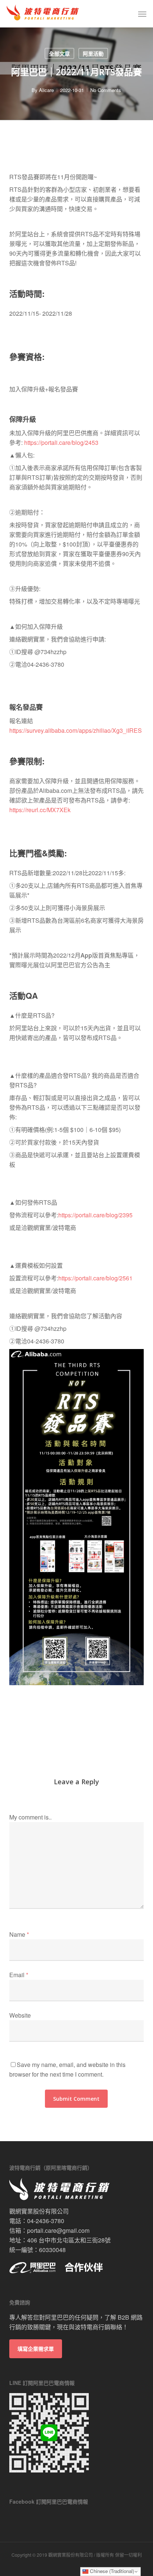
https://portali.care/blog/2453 (61, 442)
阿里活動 (93, 53)
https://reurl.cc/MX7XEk (40, 810)
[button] (142, 14)
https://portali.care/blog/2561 (95, 1278)
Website (20, 2015)
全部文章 (59, 53)
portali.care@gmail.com (58, 2230)
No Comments (106, 90)
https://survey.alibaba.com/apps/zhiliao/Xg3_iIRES (76, 730)
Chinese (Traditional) (111, 2571)
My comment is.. (30, 1817)
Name (19, 1934)
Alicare (46, 90)
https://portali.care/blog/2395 (95, 1215)
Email (19, 1975)
